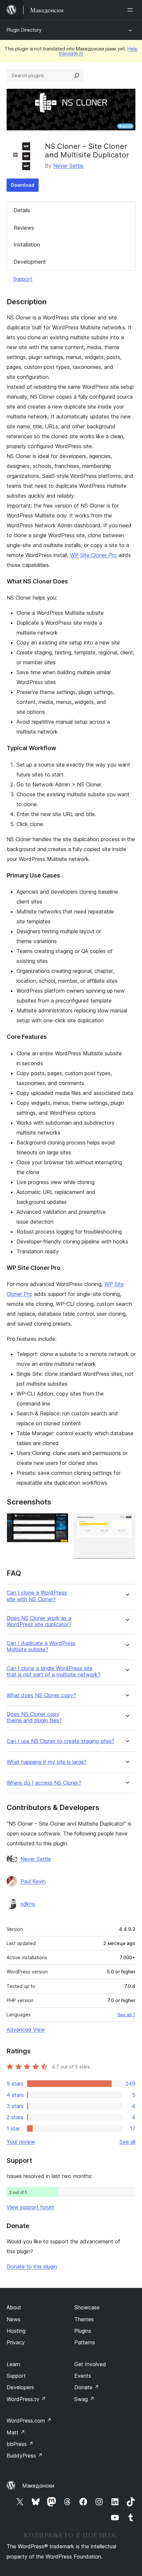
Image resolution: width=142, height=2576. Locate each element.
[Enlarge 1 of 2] (59, 1522)
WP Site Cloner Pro (93, 555)
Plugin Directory (24, 30)
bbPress (20, 2444)
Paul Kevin (33, 1881)
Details (22, 210)
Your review (21, 2142)
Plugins (83, 2331)
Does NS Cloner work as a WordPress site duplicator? (39, 1621)
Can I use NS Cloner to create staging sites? (60, 1741)
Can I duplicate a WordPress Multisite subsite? (41, 1646)
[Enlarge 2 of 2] (126, 1522)
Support (23, 279)
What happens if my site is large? (47, 1762)
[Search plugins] (77, 76)
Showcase (87, 2307)
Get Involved (90, 2364)
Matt (16, 2432)
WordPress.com (29, 2421)
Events (83, 2376)
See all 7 (126, 2015)
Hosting (16, 2331)
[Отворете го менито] (131, 10)
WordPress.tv (26, 2399)
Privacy (16, 2342)
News (14, 2319)
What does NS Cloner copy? (41, 1695)
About (14, 2307)
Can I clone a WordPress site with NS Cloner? (37, 1596)
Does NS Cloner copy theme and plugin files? (34, 1717)
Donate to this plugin (32, 2266)
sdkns (28, 1904)
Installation (27, 245)
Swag (84, 2399)
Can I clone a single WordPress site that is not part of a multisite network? (53, 1671)
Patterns (85, 2342)
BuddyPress (25, 2456)
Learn (13, 2364)
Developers (20, 2387)
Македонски (38, 2486)
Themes (84, 2319)
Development (30, 262)
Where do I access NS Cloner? (44, 1783)
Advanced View (26, 2030)
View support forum (30, 2207)
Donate (87, 2387)
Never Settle (68, 166)
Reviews (24, 228)
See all (127, 2142)
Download (23, 185)
